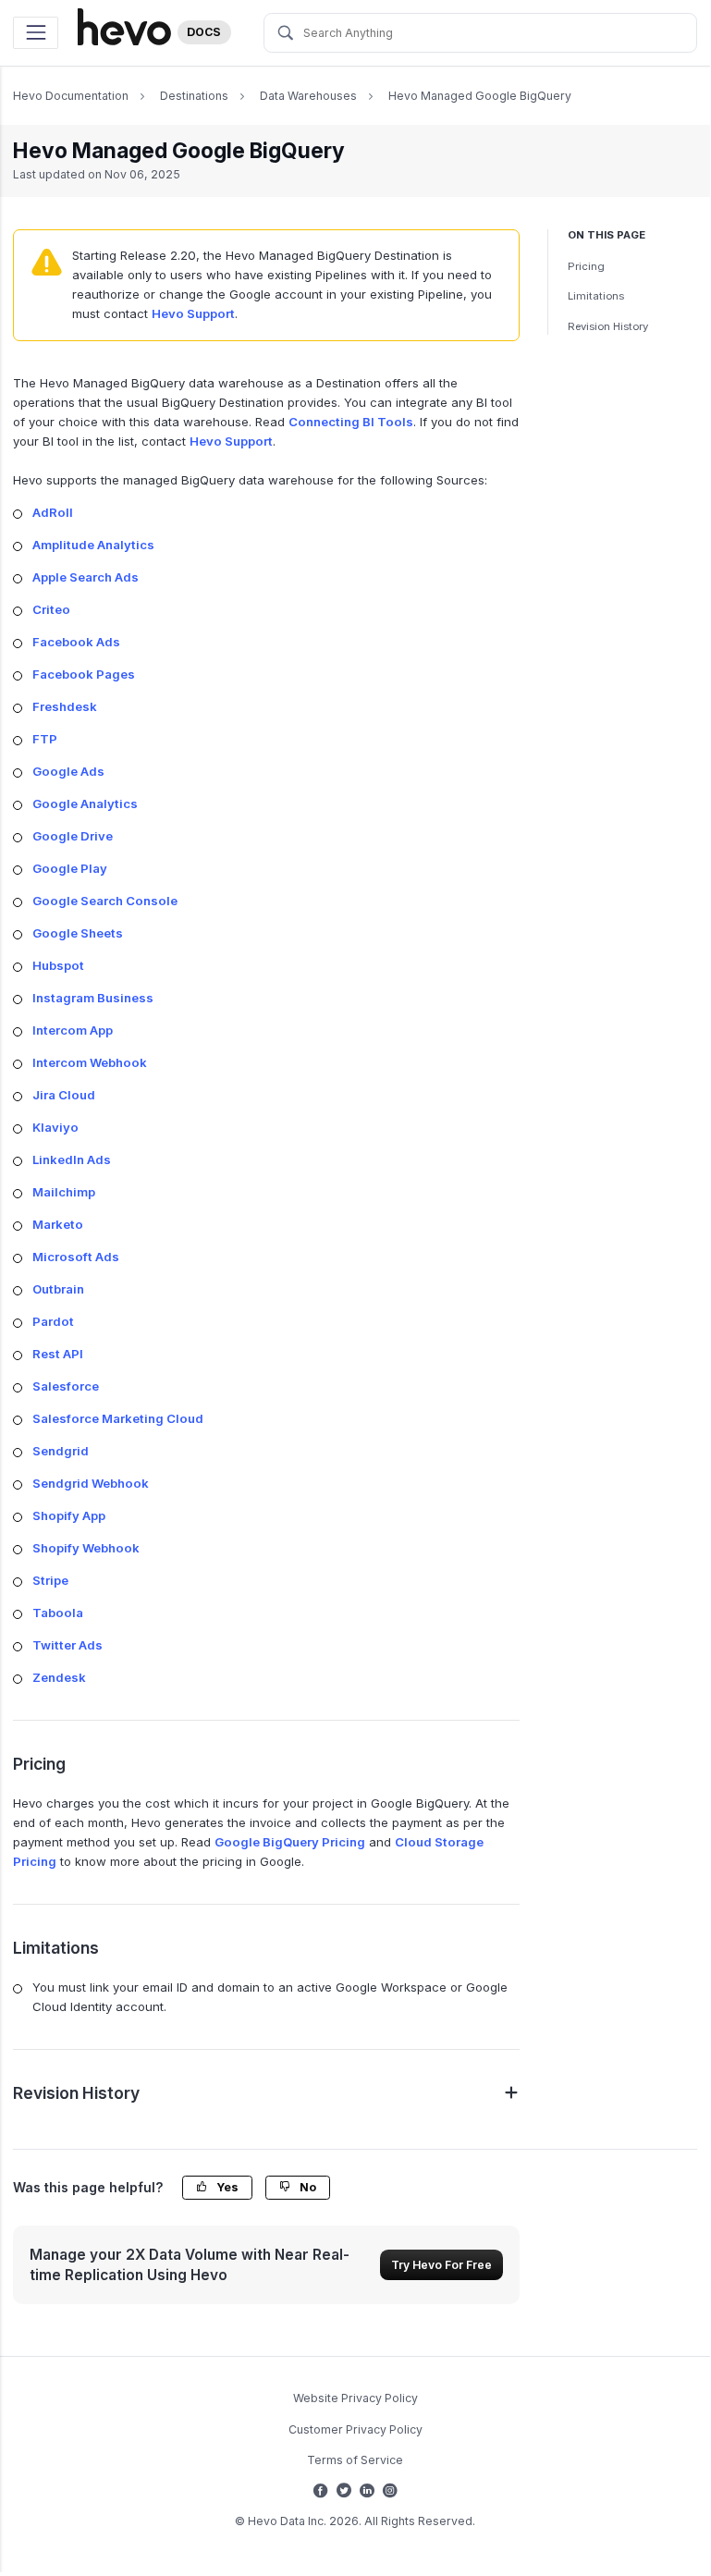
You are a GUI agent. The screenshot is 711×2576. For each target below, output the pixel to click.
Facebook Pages (84, 674)
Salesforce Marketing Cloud (118, 1418)
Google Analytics (85, 803)
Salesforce (66, 1386)
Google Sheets (78, 933)
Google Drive (73, 836)
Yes (226, 2187)
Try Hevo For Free (441, 2265)
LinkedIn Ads (72, 1159)
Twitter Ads (67, 1645)
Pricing (586, 266)
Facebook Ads (76, 642)
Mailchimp (64, 1192)
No (306, 2187)
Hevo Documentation (71, 96)
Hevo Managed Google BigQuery (480, 96)
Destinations (194, 96)
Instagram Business (93, 998)
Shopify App (69, 1515)
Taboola (58, 1613)
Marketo (58, 1224)
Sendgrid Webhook (91, 1483)
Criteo (51, 609)
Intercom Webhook (90, 1062)
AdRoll (53, 512)
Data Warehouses (308, 96)
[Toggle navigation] (36, 33)
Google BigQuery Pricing (290, 1842)
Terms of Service (355, 2460)
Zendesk (59, 1677)
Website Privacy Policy (355, 2398)
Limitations (596, 296)
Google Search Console (105, 901)
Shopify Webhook (86, 1548)
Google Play (70, 868)
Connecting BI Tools (351, 422)
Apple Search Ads (86, 577)
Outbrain (58, 1289)
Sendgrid (61, 1451)
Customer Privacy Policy (355, 2429)
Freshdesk (65, 706)
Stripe (50, 1580)
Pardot (53, 1321)
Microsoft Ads (76, 1257)
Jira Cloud (64, 1095)
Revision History (608, 326)
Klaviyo (55, 1127)
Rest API (58, 1354)
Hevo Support (193, 313)
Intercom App (73, 1030)
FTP (45, 739)
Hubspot (58, 965)
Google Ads (68, 771)
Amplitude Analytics (93, 545)
